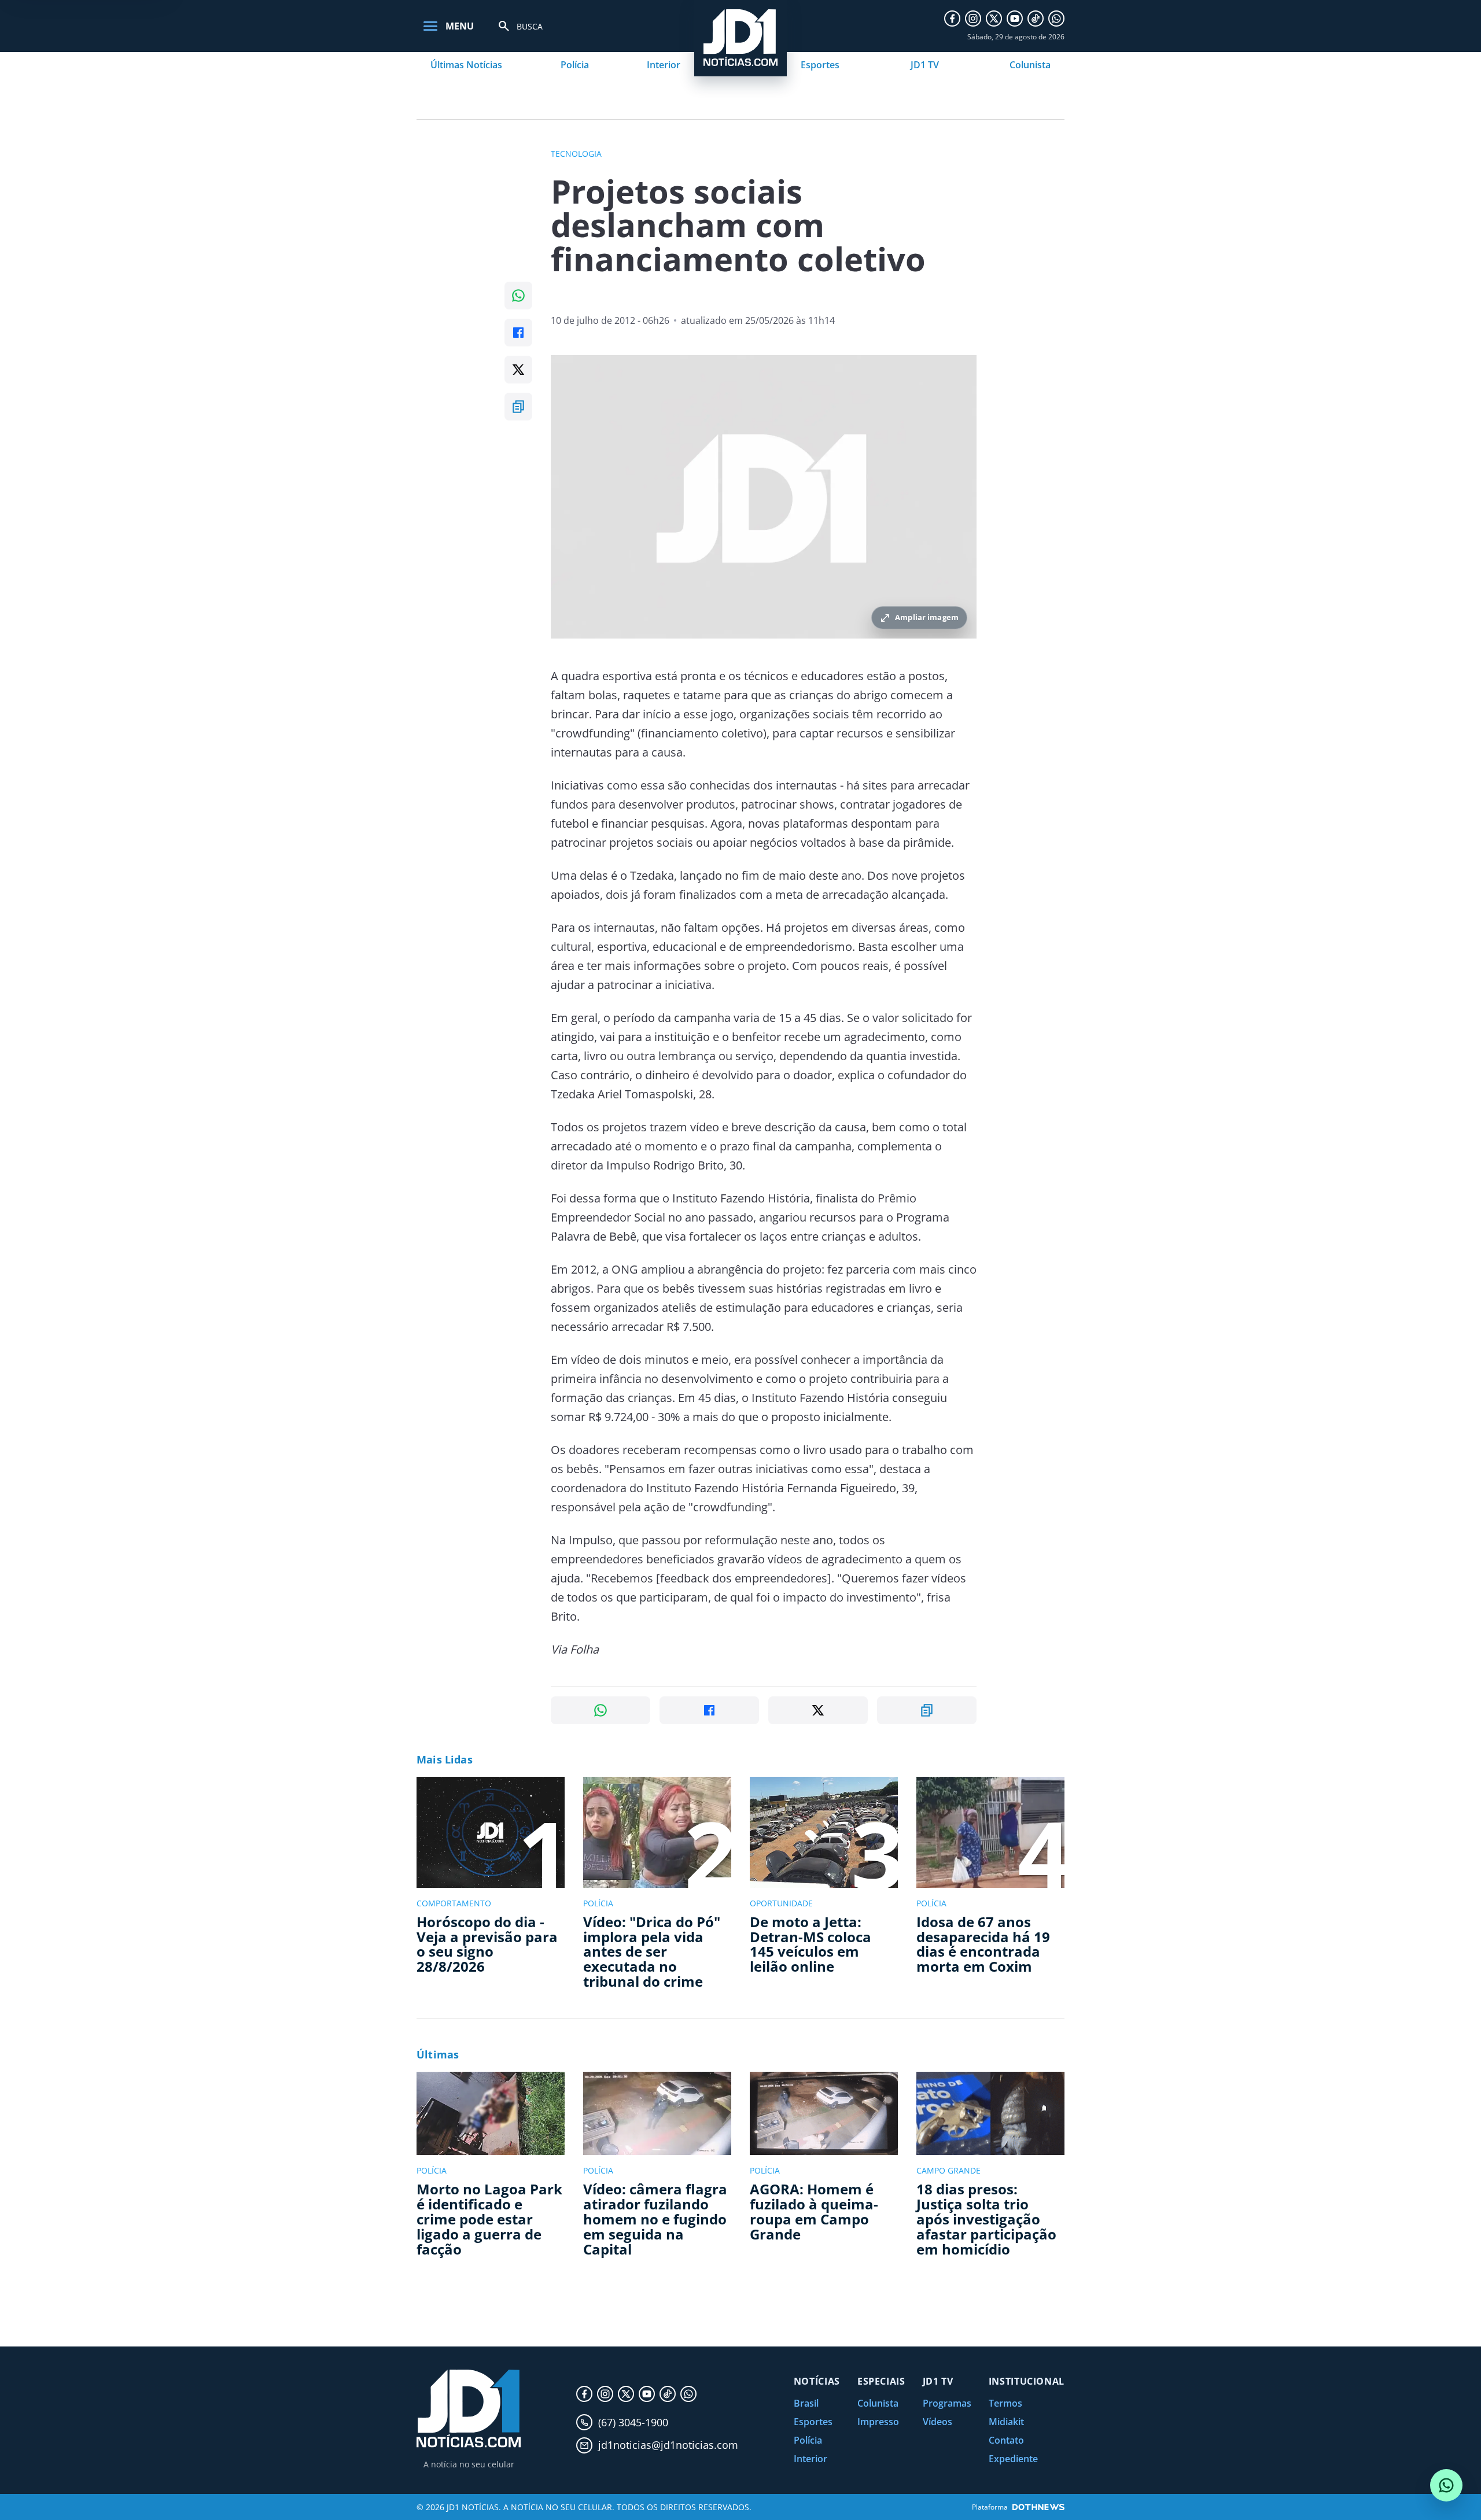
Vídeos (937, 2422)
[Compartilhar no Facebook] (518, 333)
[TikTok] (1036, 19)
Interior (664, 65)
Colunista (1030, 65)
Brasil (806, 2403)
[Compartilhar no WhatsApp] (518, 296)
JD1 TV (925, 65)
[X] (994, 19)
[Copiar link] (518, 407)
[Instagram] (973, 19)
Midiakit (1006, 2422)
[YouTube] (1015, 19)
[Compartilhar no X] (518, 370)
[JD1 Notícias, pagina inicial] (469, 2409)
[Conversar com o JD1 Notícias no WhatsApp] (1446, 2485)
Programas (947, 2403)
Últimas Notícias (466, 65)
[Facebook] (952, 19)
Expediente (1013, 2459)
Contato (1006, 2440)
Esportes (820, 65)
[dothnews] (1038, 2507)
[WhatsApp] (1056, 19)
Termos (1005, 2403)
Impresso (878, 2422)
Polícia (575, 65)
